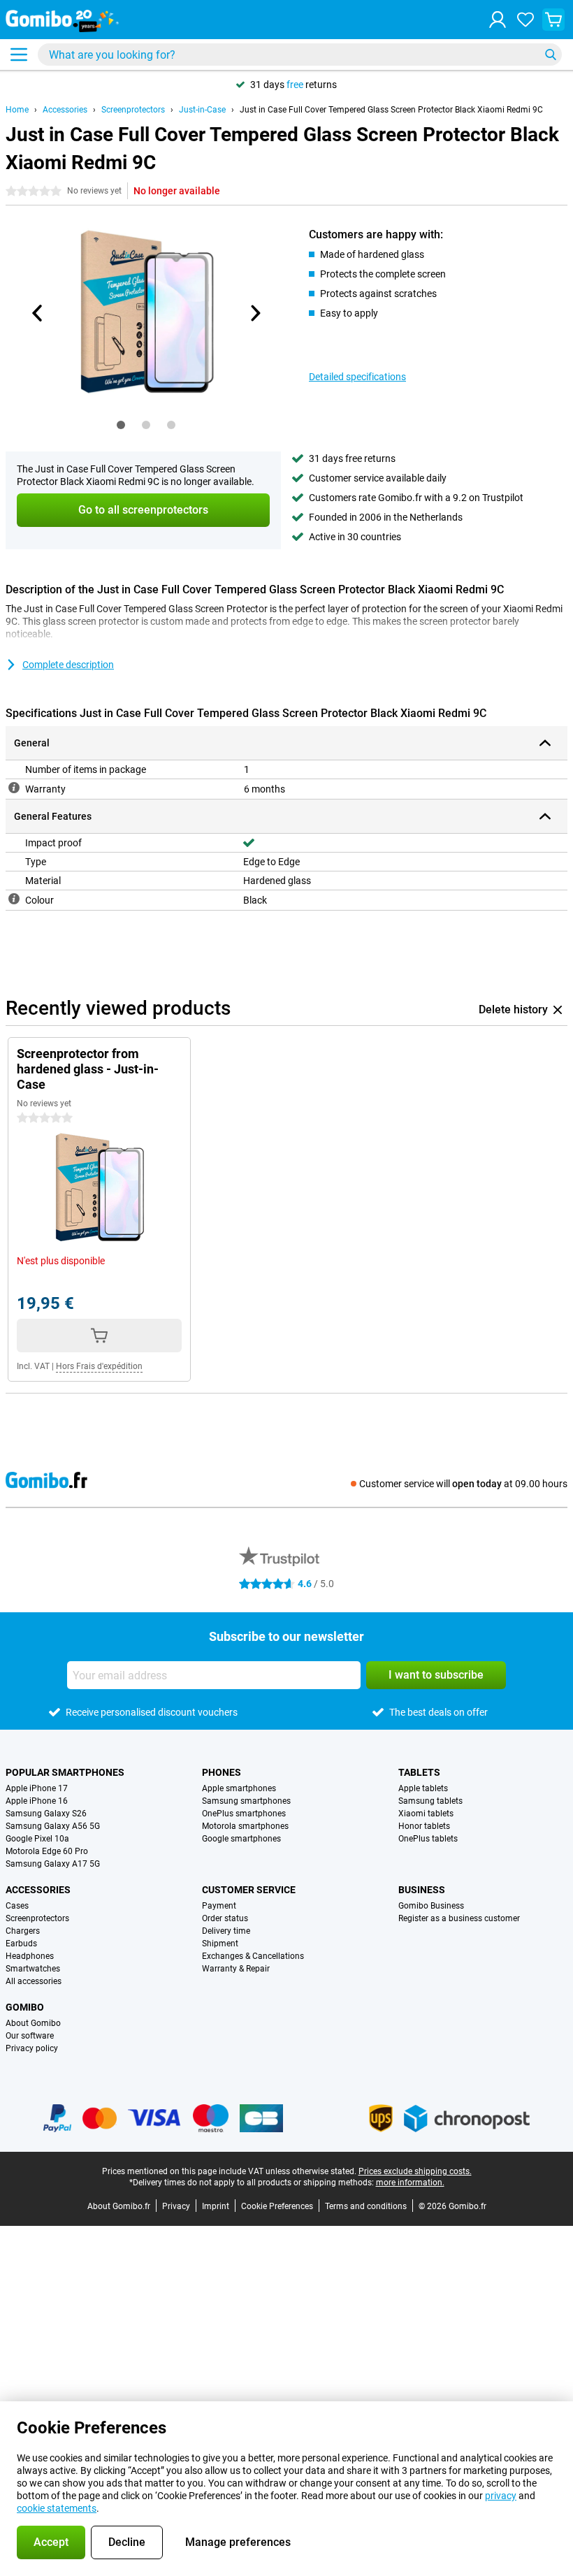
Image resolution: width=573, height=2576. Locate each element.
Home (17, 110)
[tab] (121, 425)
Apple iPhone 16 (37, 1801)
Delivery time (226, 1931)
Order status (225, 1918)
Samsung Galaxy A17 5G (53, 1864)
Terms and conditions (366, 2206)
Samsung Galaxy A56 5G (53, 1826)
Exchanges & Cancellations (253, 1956)
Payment (219, 1906)
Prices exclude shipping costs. (415, 2171)
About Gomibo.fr (119, 2206)
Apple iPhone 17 (37, 1788)
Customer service (249, 1890)
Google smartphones (241, 1839)
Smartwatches (33, 1969)
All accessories (34, 1981)
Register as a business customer (459, 1918)
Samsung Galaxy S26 (46, 1814)
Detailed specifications (357, 377)
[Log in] (498, 20)
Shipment (220, 1944)
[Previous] (38, 313)
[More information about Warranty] (14, 788)
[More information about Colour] (14, 899)
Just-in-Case (202, 110)
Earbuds (21, 1944)
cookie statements (57, 2508)
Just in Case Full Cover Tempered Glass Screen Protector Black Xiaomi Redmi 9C (391, 110)
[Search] (551, 55)
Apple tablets (423, 1788)
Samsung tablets (430, 1801)
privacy (501, 2496)
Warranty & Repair (236, 1969)
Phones (222, 1772)
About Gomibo (33, 2023)
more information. (410, 2183)
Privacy (176, 2206)
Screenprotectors (133, 110)
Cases (17, 1906)
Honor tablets (424, 1826)
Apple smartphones (239, 1788)
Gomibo (25, 2007)
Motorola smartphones (245, 1826)
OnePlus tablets (428, 1839)
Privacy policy (32, 2048)
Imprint (216, 2206)
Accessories (65, 110)
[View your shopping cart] (553, 20)
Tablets (419, 1772)
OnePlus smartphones (244, 1814)
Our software (30, 2036)
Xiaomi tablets (426, 1814)
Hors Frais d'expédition (99, 1366)
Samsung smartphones (246, 1801)
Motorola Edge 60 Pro (47, 1851)
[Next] (254, 313)
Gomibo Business (431, 1906)
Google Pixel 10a (37, 1839)
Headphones (30, 1956)
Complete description (68, 665)
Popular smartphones (65, 1772)
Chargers (23, 1931)
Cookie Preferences (277, 2206)
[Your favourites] (525, 20)
